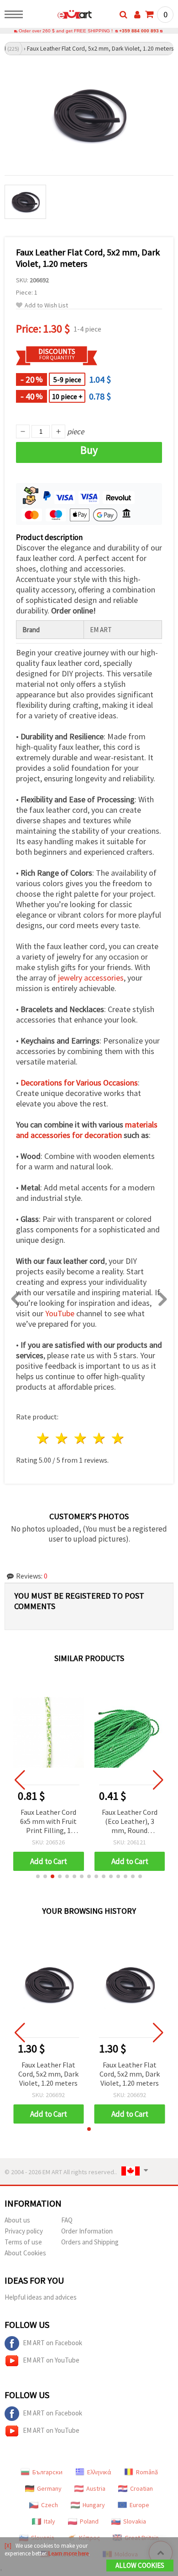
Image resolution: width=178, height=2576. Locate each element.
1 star (44, 1438)
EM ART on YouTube (51, 2360)
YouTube (60, 1313)
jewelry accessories (91, 978)
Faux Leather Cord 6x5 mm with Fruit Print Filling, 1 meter (48, 1822)
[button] (38, 1876)
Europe (139, 2505)
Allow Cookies (140, 2565)
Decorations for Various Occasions (79, 1083)
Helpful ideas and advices (41, 2297)
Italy (50, 2521)
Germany (49, 2488)
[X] (8, 2546)
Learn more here (68, 2553)
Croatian (141, 2488)
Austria (96, 2488)
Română (147, 2472)
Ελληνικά (99, 2472)
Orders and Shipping (90, 2242)
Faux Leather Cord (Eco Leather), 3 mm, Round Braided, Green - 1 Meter (130, 1822)
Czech (50, 2505)
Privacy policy (24, 2231)
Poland (89, 2521)
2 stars (62, 1438)
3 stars (81, 1438)
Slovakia (135, 2521)
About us (17, 2220)
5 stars (118, 1438)
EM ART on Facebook (52, 2343)
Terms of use (23, 2242)
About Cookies (25, 2253)
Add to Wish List (46, 305)
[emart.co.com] (60, 16)
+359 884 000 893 (139, 31)
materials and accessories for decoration (87, 1130)
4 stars (99, 1438)
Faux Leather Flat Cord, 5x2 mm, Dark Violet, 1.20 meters (48, 2074)
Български (47, 2472)
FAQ (67, 2220)
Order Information (87, 2231)
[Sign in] (137, 15)
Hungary (94, 2505)
